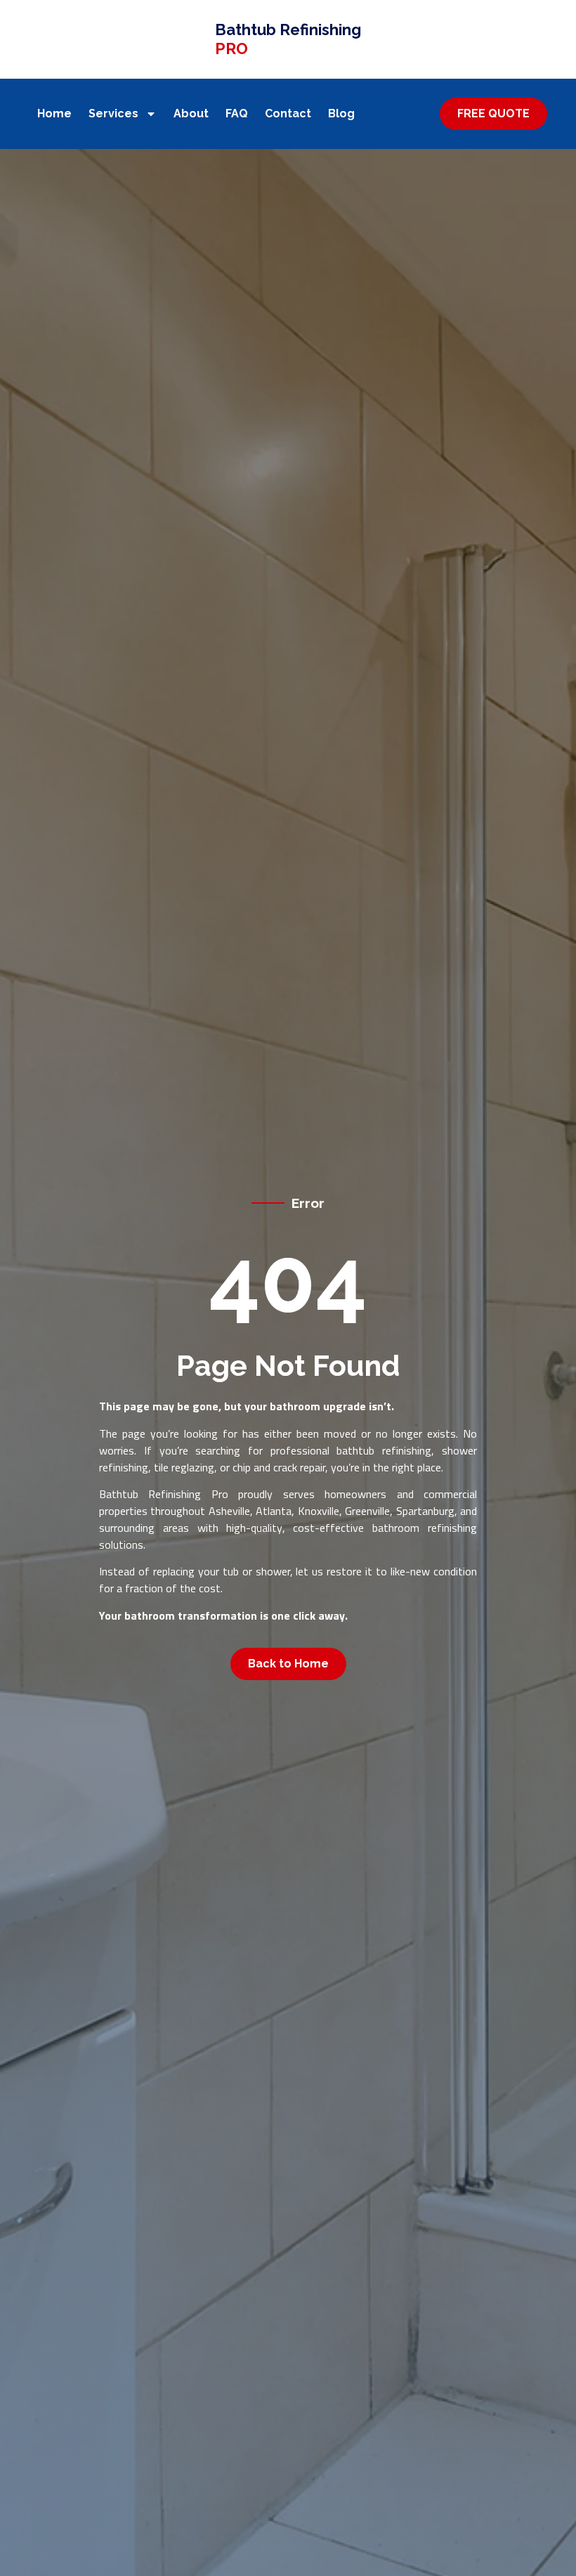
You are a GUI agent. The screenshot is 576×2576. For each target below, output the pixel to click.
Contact (288, 113)
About (191, 113)
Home (54, 113)
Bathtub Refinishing (288, 39)
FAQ (237, 113)
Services (113, 113)
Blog (341, 113)
